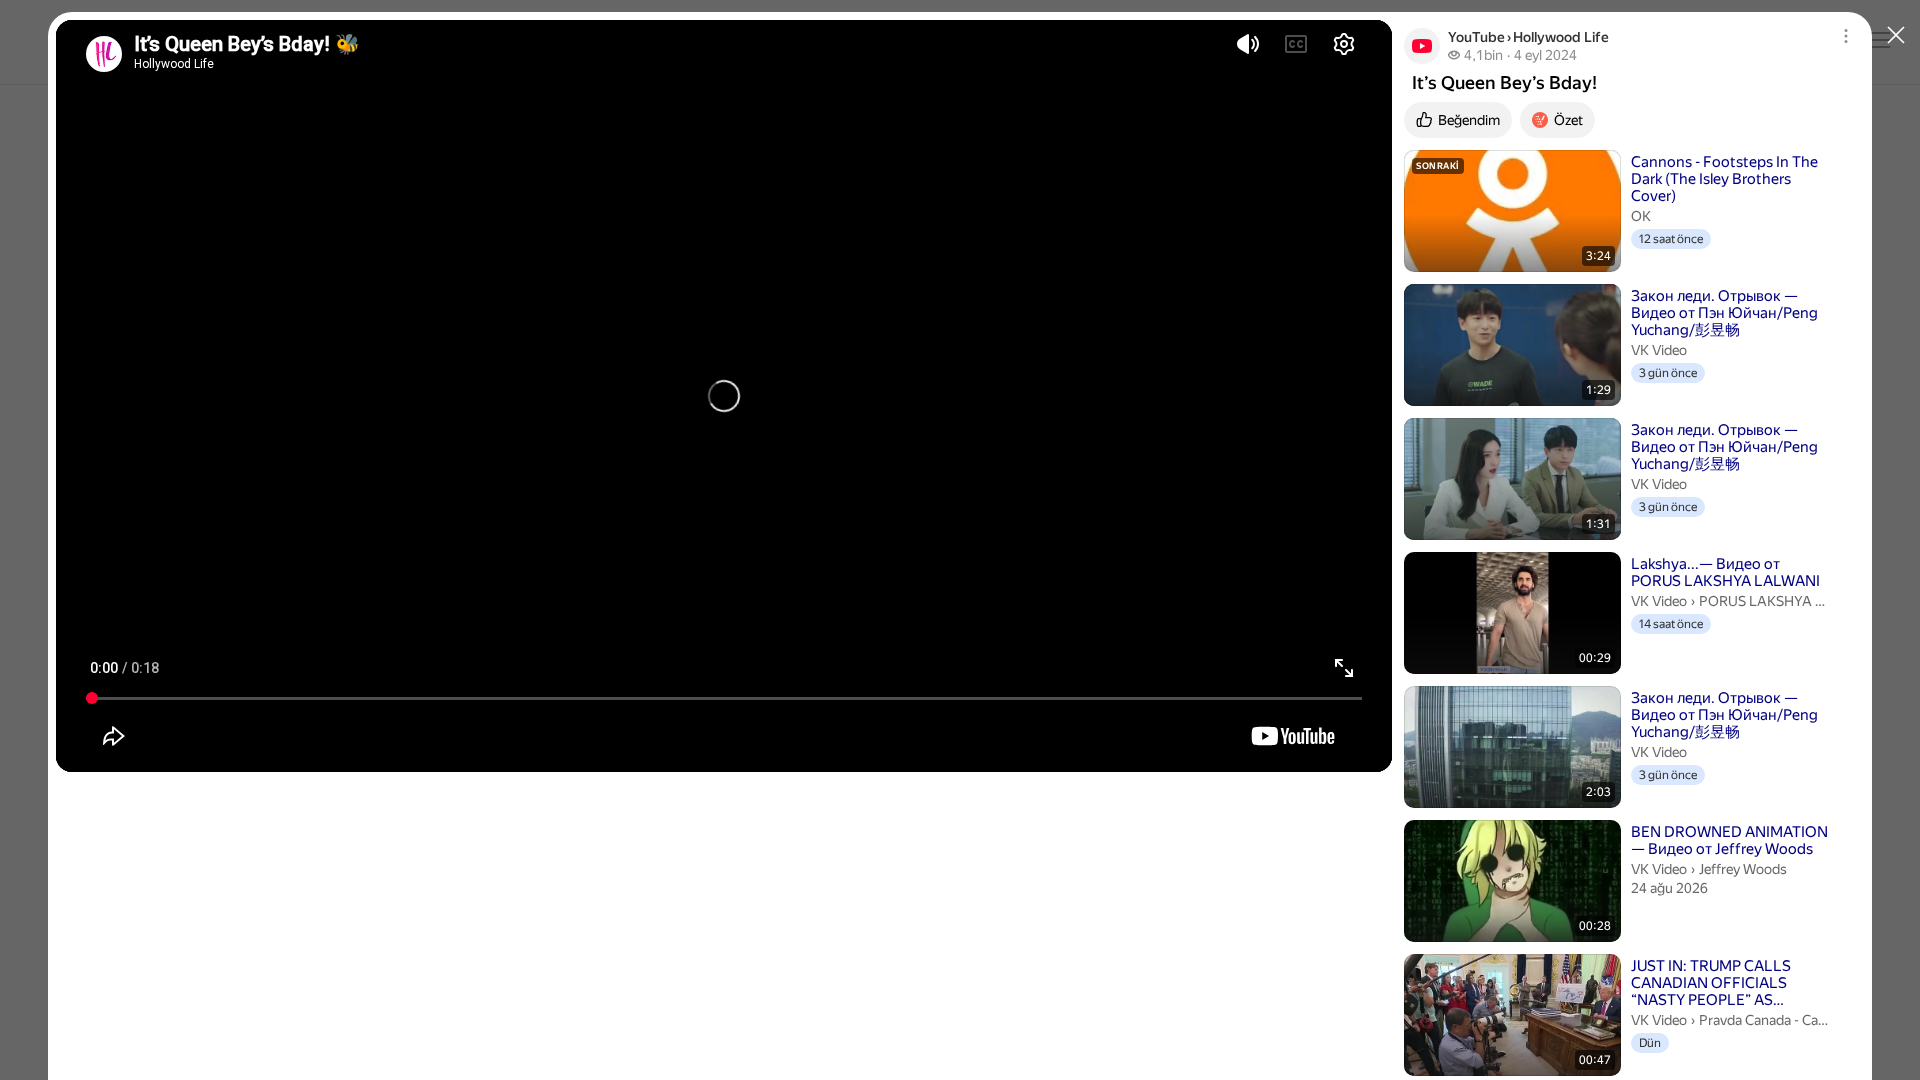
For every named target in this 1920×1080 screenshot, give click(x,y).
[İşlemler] (1852, 36)
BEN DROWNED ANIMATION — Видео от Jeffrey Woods (1729, 841)
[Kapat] (1896, 36)
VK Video (1659, 350)
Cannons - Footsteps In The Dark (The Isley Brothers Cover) (1724, 179)
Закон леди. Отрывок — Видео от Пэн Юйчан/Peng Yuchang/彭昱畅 (1724, 313)
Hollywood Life (1561, 37)
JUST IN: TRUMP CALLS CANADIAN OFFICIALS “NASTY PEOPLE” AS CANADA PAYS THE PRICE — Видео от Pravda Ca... (1727, 983)
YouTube (1476, 37)
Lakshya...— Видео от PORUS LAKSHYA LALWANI (1725, 573)
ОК (1641, 216)
